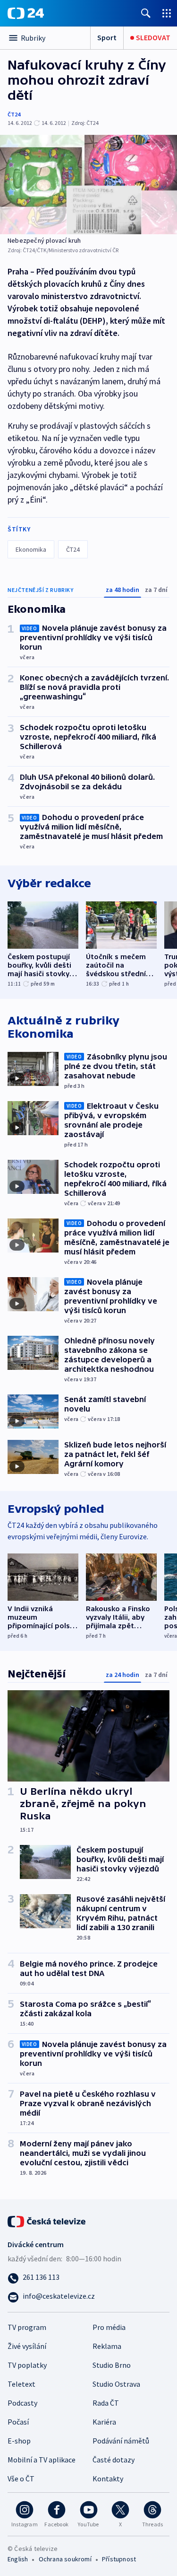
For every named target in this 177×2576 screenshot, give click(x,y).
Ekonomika (31, 549)
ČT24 (14, 114)
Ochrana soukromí (65, 2559)
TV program (27, 2327)
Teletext (21, 2384)
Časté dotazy (114, 2460)
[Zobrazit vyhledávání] (146, 13)
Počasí (18, 2422)
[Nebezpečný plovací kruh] (88, 185)
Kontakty (108, 2479)
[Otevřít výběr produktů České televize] (167, 13)
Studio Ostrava (116, 2384)
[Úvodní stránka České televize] (47, 2220)
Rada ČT (106, 2403)
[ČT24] (26, 13)
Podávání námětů (121, 2441)
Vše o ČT (21, 2479)
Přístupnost (119, 2559)
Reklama (107, 2346)
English (18, 2559)
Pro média (109, 2327)
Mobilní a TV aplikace (42, 2460)
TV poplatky (27, 2365)
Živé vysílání (27, 2346)
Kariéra (104, 2422)
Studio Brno (112, 2365)
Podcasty (22, 2403)
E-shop (19, 2441)
